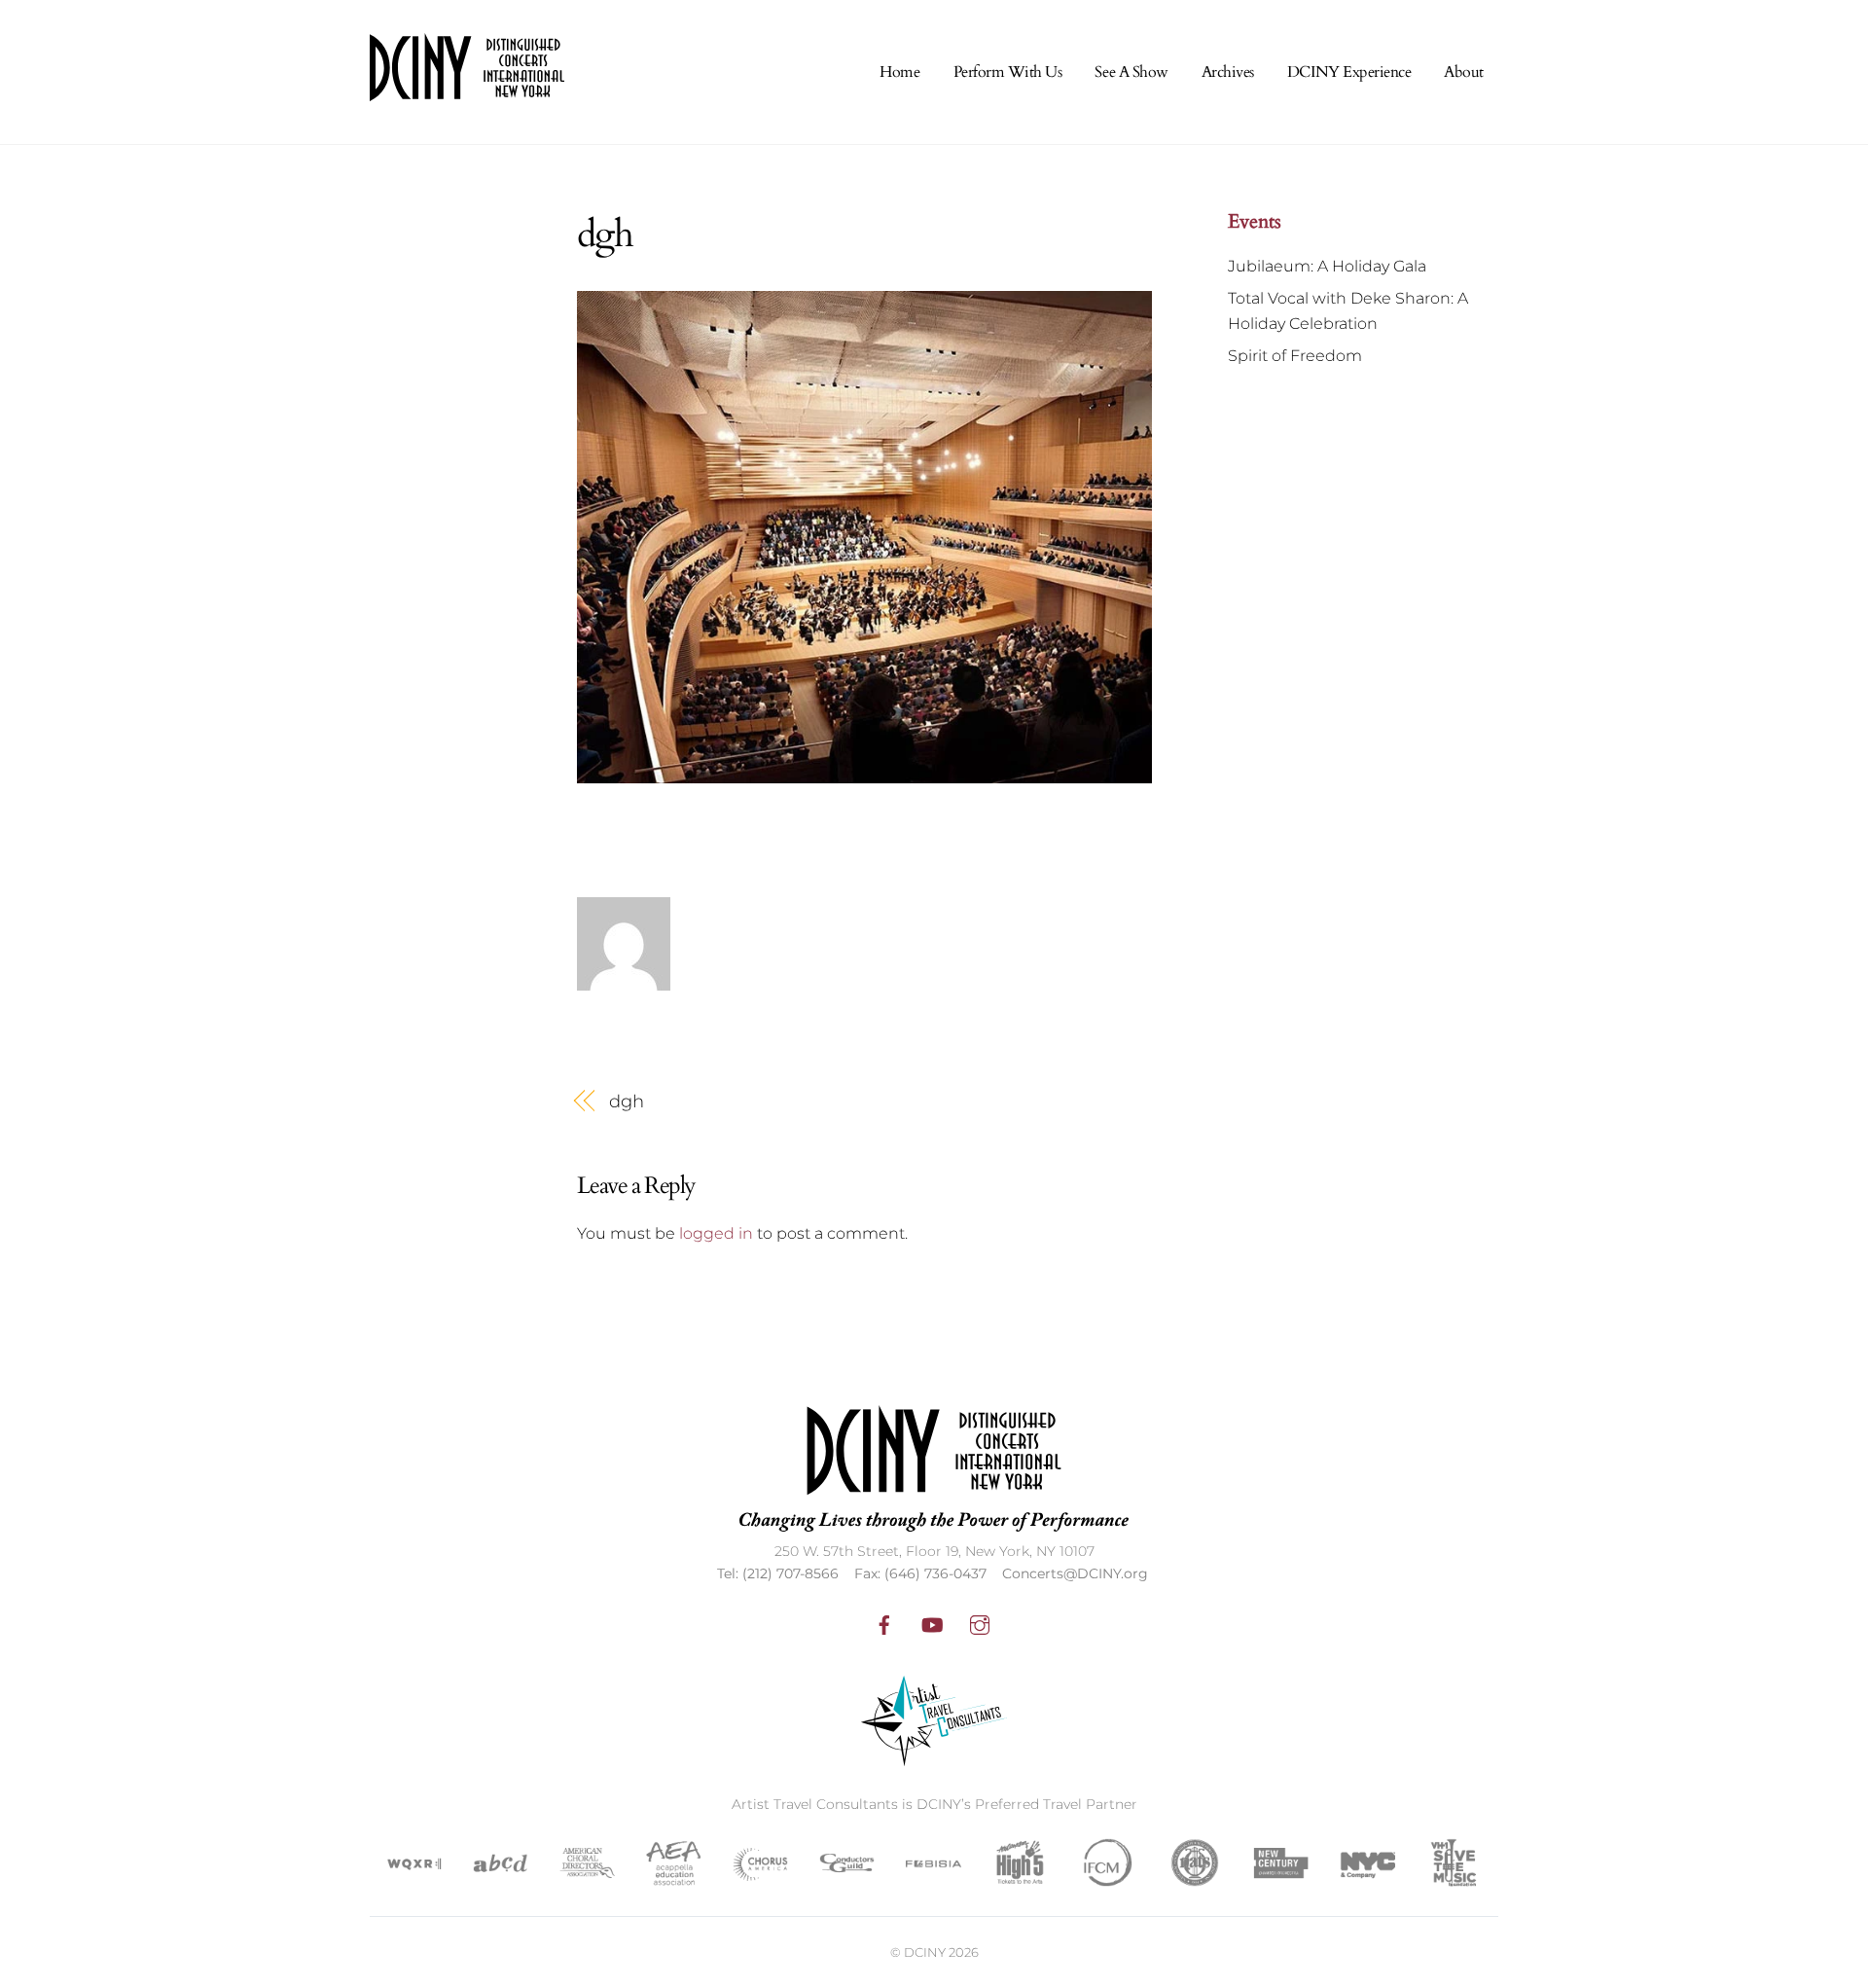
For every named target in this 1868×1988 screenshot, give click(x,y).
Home (899, 72)
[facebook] (884, 1623)
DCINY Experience (1349, 72)
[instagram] (980, 1623)
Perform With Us (1008, 72)
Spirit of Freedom (1295, 356)
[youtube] (932, 1623)
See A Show (1131, 72)
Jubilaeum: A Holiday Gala (1327, 266)
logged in (716, 1233)
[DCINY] (467, 89)
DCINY (925, 1952)
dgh (627, 1101)
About (1464, 72)
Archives (1228, 72)
